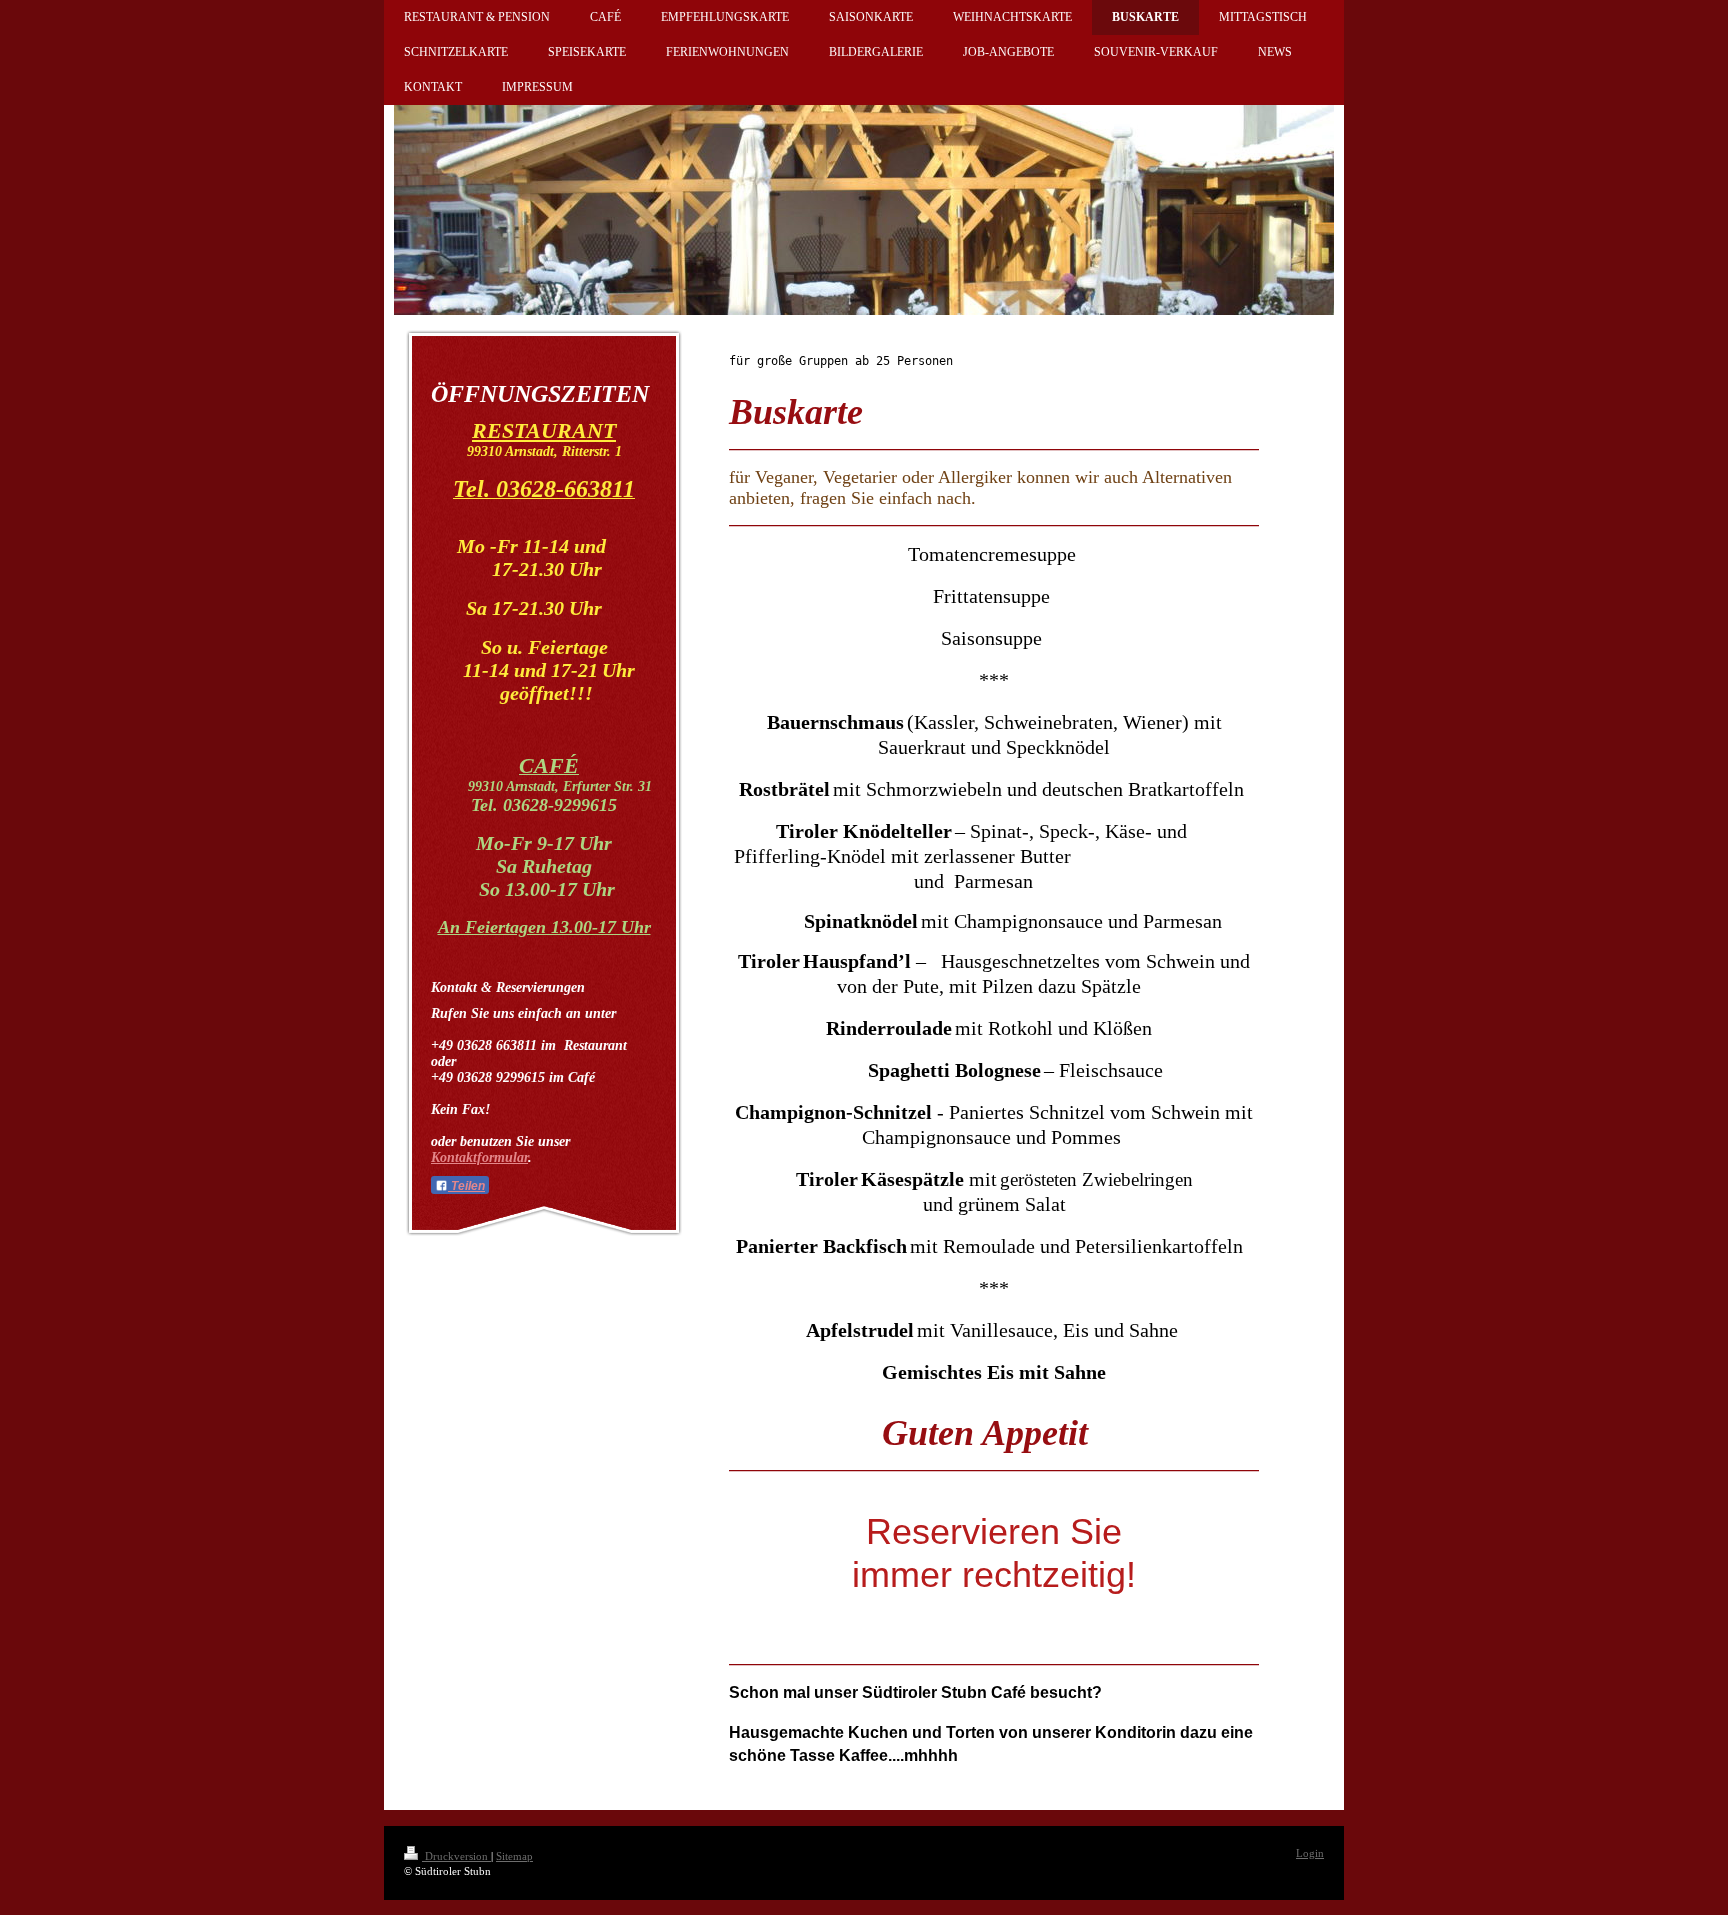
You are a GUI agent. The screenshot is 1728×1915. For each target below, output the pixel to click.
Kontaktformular (479, 1157)
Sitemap (514, 1856)
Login (1310, 1853)
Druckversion (456, 1856)
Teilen (466, 1186)
